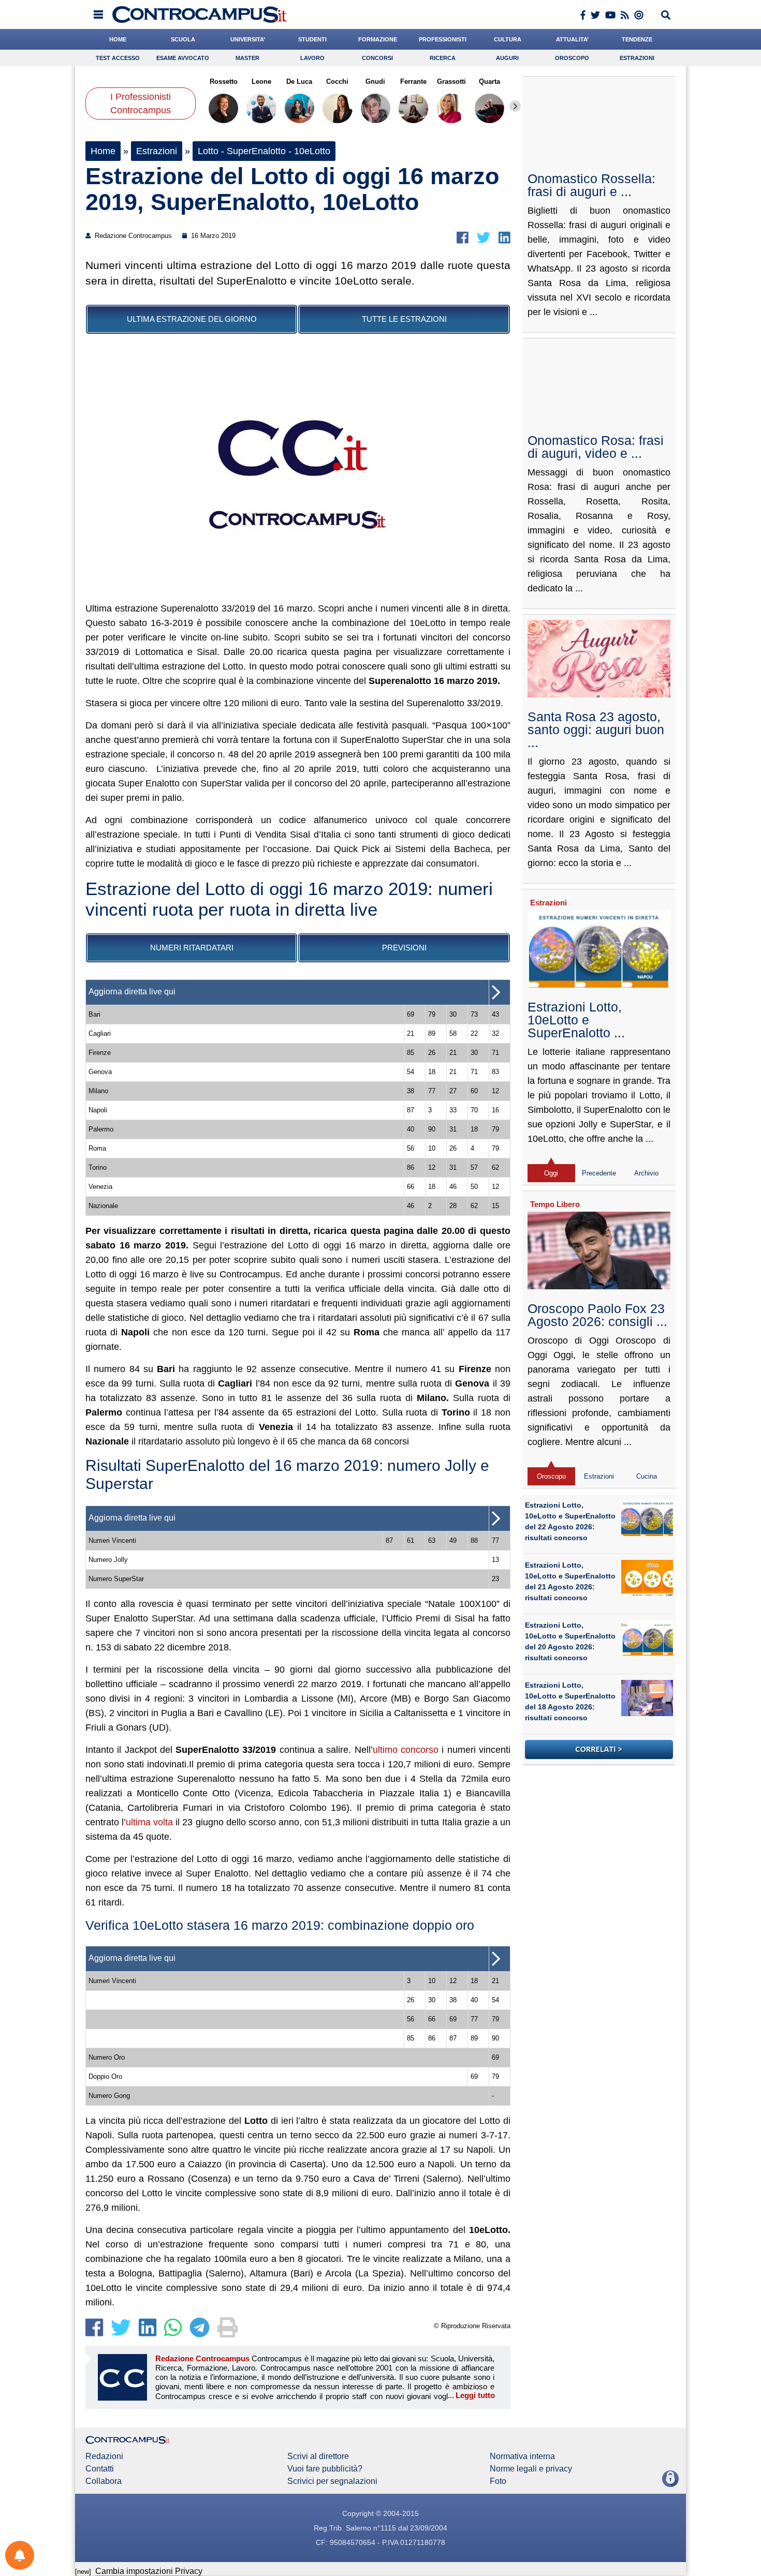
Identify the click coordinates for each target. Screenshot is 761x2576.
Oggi (551, 1173)
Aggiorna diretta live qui (132, 992)
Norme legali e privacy (531, 2469)
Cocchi (337, 81)
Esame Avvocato (183, 58)
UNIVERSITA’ (248, 39)
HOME (118, 39)
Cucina (647, 1476)
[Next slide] (515, 106)
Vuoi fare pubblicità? (325, 2469)
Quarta (489, 81)
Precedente (599, 1173)
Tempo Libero (555, 1204)
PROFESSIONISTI (443, 39)
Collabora (104, 2481)
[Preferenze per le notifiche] (20, 2555)
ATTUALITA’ (572, 39)
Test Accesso (118, 58)
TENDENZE (637, 39)
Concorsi (377, 58)
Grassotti (451, 81)
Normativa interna (522, 2456)
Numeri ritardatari (192, 948)
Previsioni (404, 948)
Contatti (100, 2469)
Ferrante (413, 81)
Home (103, 151)
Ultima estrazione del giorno (192, 319)
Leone (261, 81)
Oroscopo (572, 58)
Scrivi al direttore (318, 2456)
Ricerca (443, 58)
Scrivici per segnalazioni (332, 2481)
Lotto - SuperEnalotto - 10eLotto (264, 151)
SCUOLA (183, 39)
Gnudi (375, 81)
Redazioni (104, 2456)
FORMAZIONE (378, 39)
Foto (498, 2481)
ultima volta (149, 1822)
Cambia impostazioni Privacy (149, 2571)
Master (247, 58)
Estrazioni (637, 58)
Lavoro (312, 58)
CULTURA (508, 39)
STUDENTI (312, 39)
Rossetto (224, 81)
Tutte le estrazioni (404, 319)
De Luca (299, 81)
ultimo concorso (406, 1750)
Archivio (646, 1173)
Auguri (507, 58)
